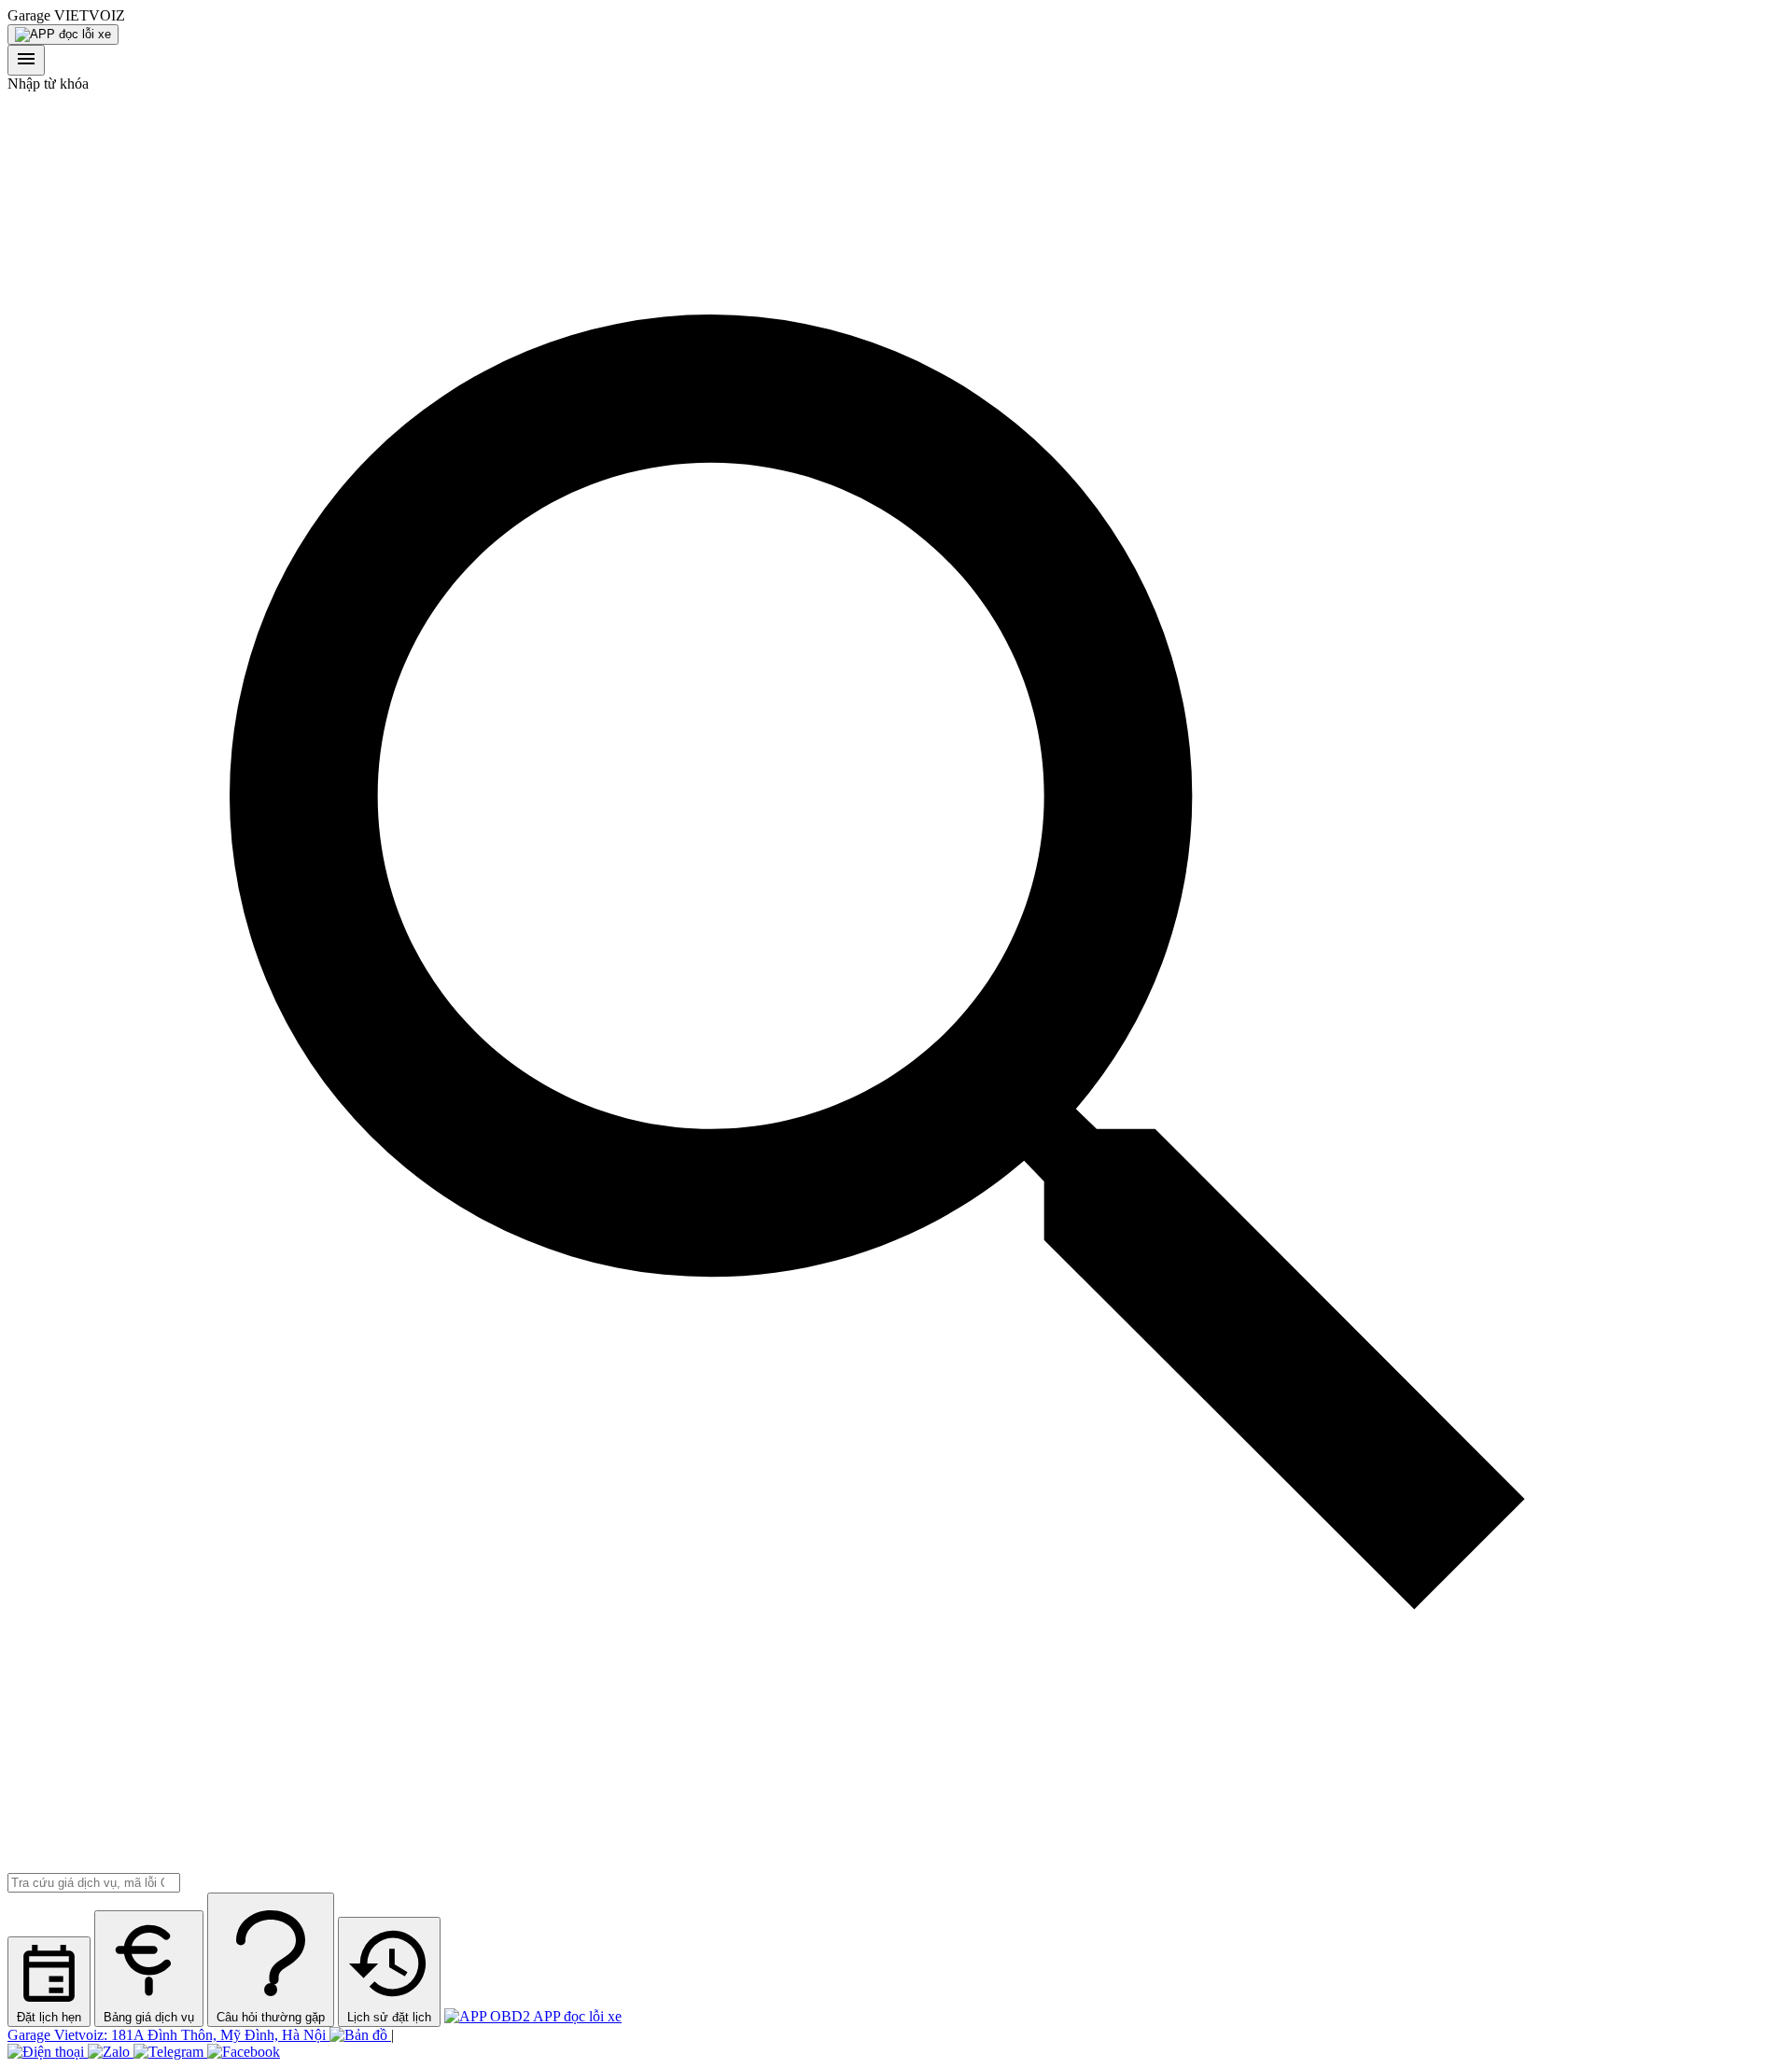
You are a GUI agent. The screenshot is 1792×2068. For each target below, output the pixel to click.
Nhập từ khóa (48, 84)
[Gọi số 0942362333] (48, 2052)
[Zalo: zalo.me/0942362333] (111, 2052)
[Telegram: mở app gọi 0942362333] (170, 2052)
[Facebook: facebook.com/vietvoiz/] (244, 2052)
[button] (896, 16)
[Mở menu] (26, 60)
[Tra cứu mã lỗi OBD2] (63, 35)
